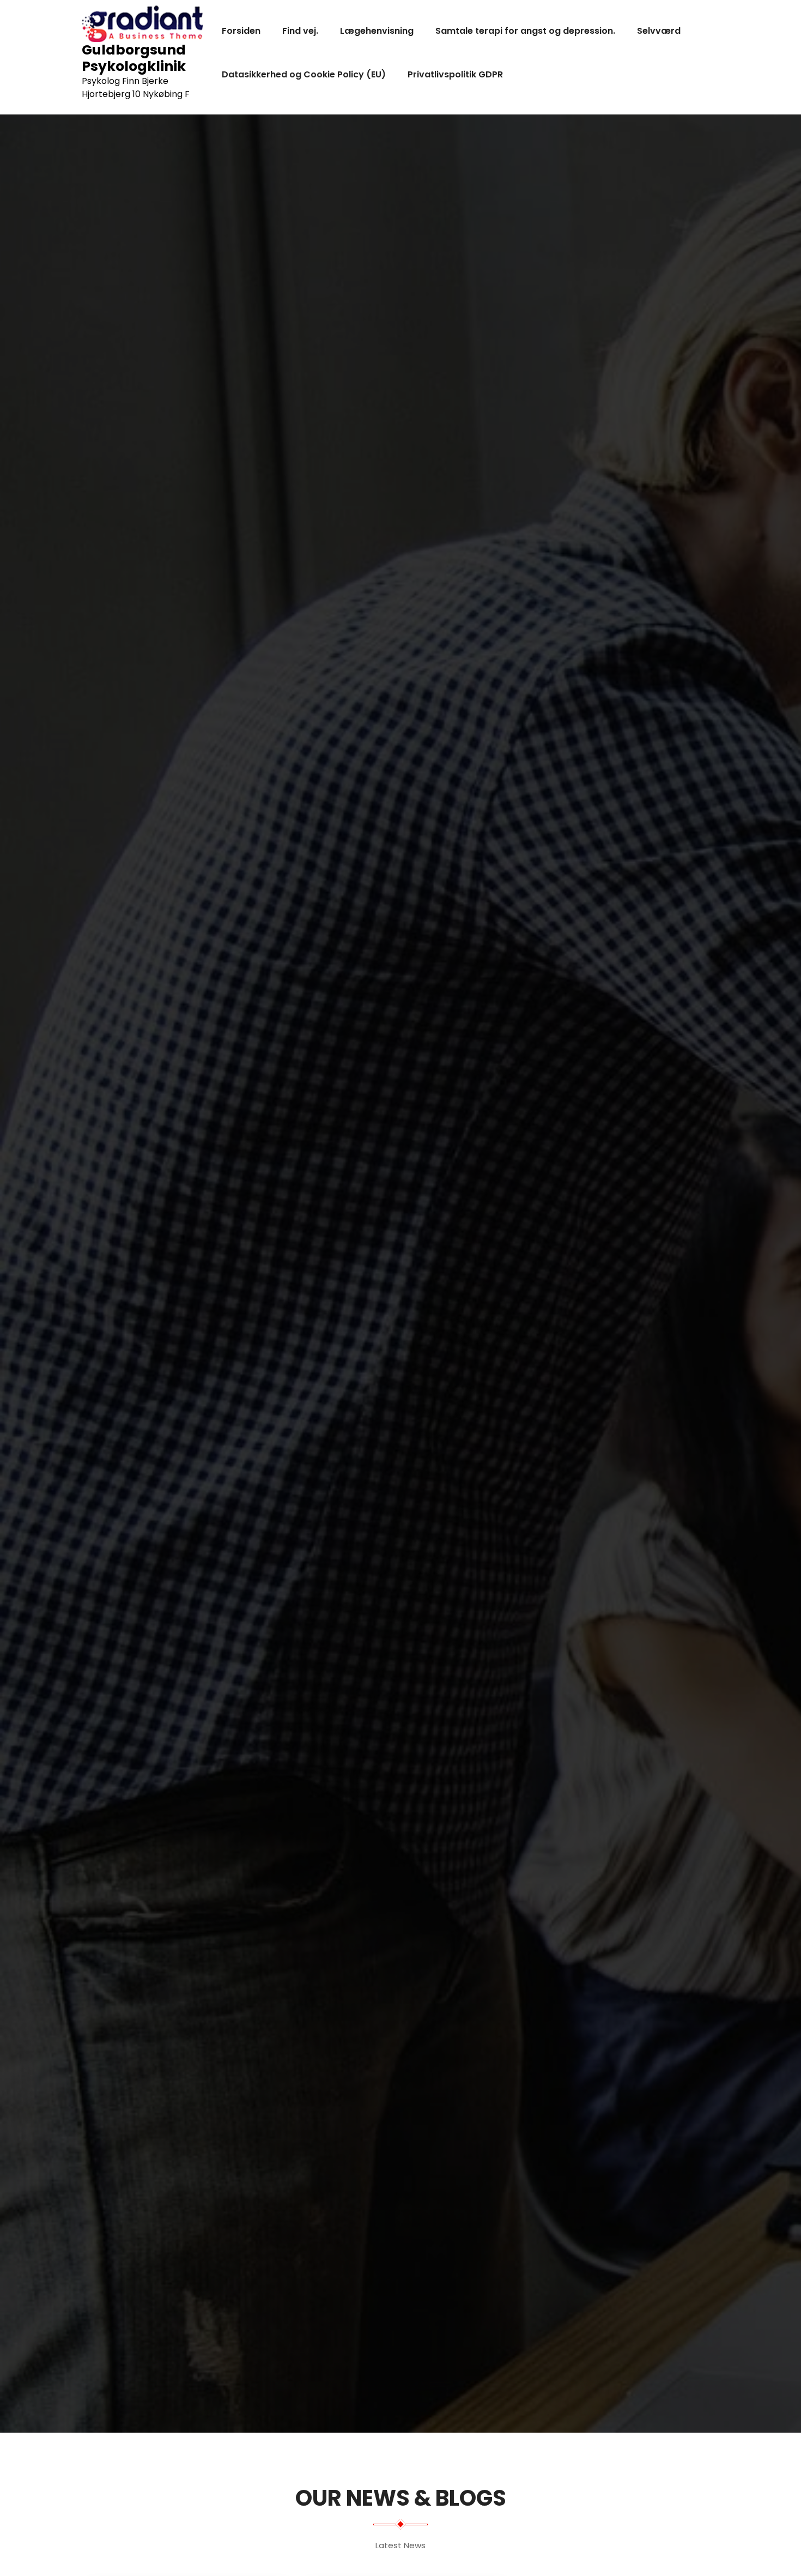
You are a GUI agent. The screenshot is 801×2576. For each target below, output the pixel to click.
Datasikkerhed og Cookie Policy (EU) (304, 74)
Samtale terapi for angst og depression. (525, 31)
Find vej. (300, 31)
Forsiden (241, 31)
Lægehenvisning (377, 31)
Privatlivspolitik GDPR (455, 74)
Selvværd (659, 31)
